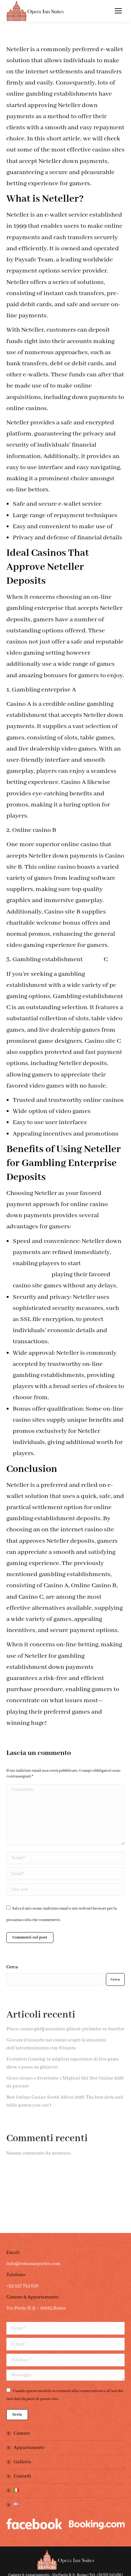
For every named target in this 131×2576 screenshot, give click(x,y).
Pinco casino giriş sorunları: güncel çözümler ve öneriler (65, 2029)
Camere (22, 2433)
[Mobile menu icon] (118, 11)
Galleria (22, 2462)
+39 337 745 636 (22, 2286)
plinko (93, 959)
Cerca (12, 1967)
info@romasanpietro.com (33, 2264)
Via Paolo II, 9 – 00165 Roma (36, 2308)
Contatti (22, 2476)
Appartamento (29, 2448)
